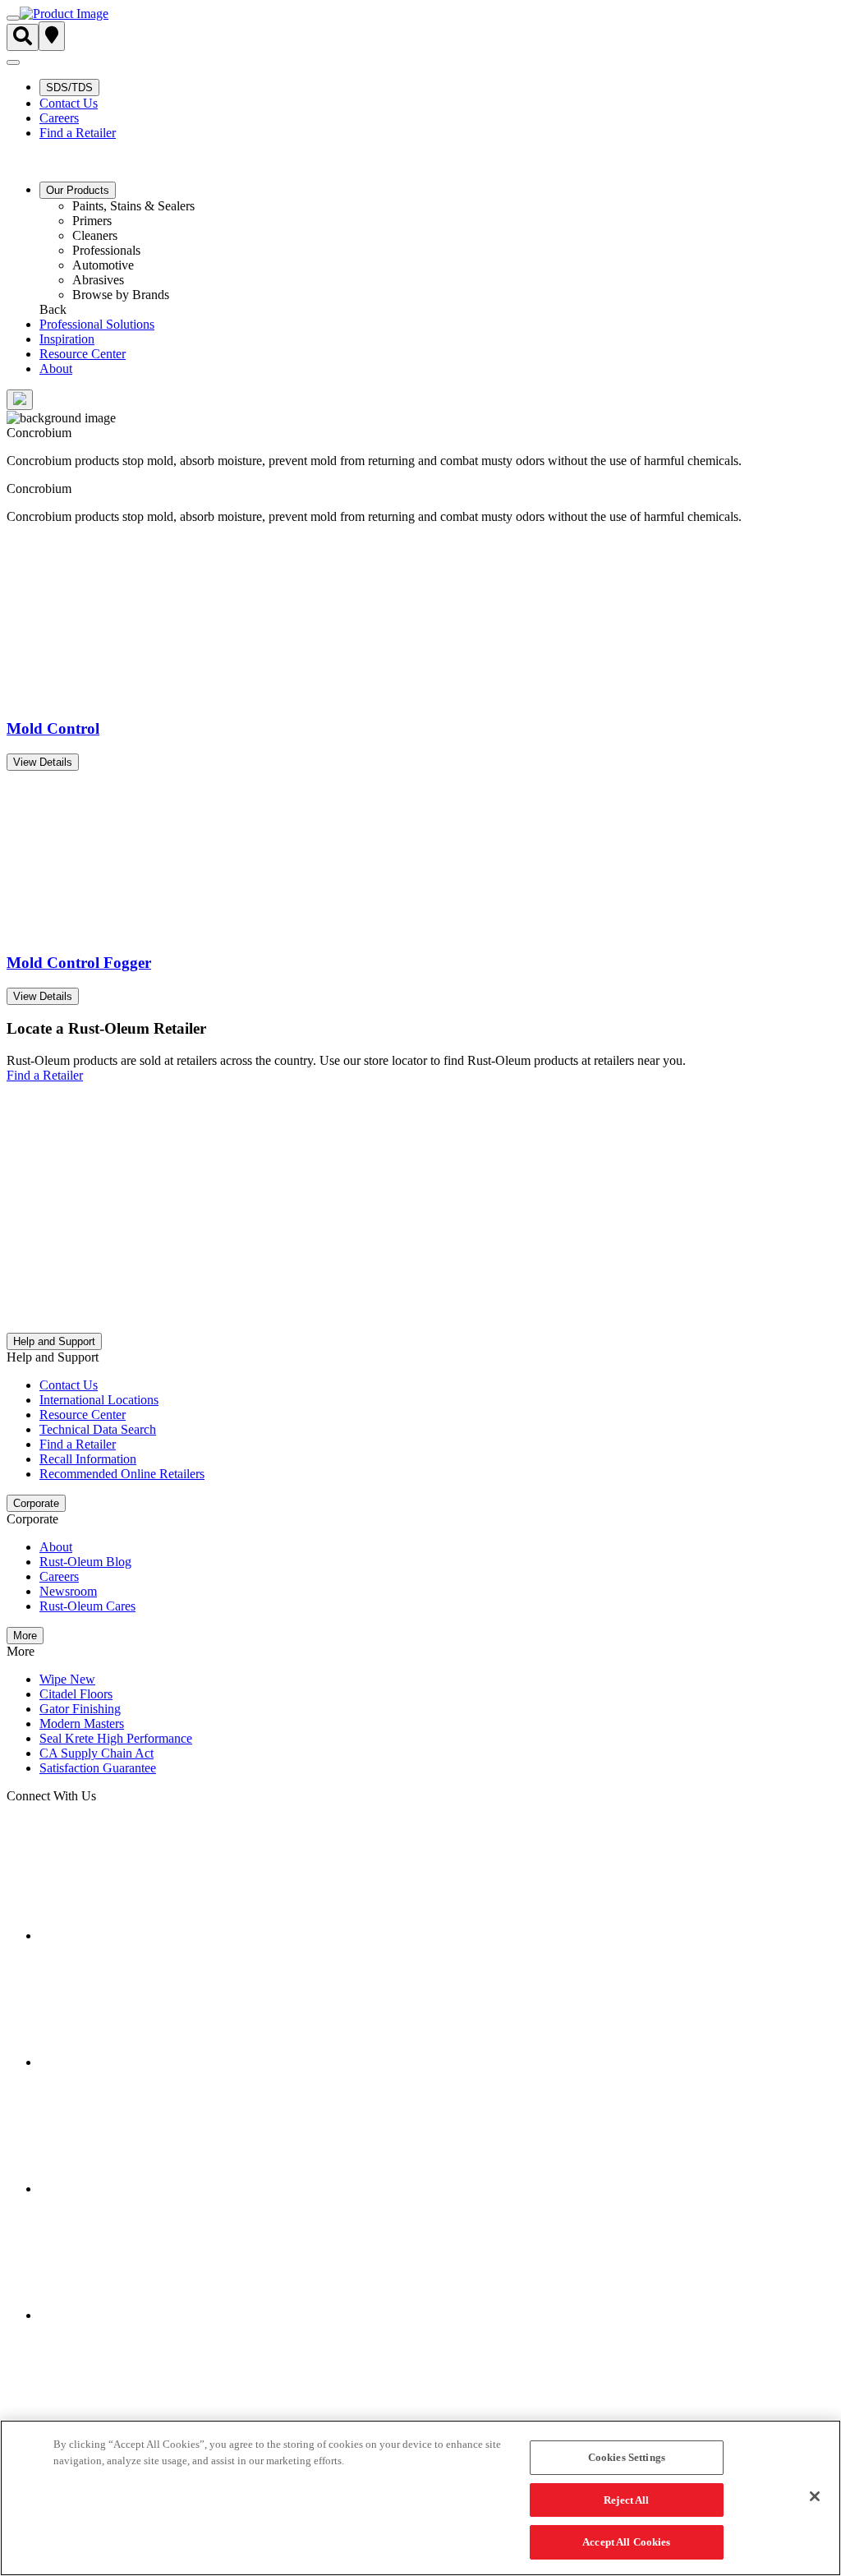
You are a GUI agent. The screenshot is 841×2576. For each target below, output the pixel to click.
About (56, 369)
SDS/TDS (69, 88)
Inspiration (67, 339)
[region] (420, 2498)
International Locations (99, 1400)
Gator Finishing (80, 1709)
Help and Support (54, 1341)
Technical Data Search (98, 1429)
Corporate (36, 1503)
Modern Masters (82, 1723)
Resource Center (83, 354)
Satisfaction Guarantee (98, 1768)
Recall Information (88, 1459)
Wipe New (67, 1679)
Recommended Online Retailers (122, 1474)
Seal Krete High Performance (116, 1738)
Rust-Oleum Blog (85, 1562)
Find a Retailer (78, 133)
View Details (43, 762)
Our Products (78, 190)
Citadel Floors (76, 1694)
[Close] (815, 2496)
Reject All (626, 2500)
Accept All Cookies (626, 2542)
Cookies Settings (627, 2457)
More (25, 1636)
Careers (59, 118)
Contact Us (69, 103)
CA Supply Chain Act (97, 1753)
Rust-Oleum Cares (87, 1606)
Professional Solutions (97, 324)
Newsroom (68, 1591)
